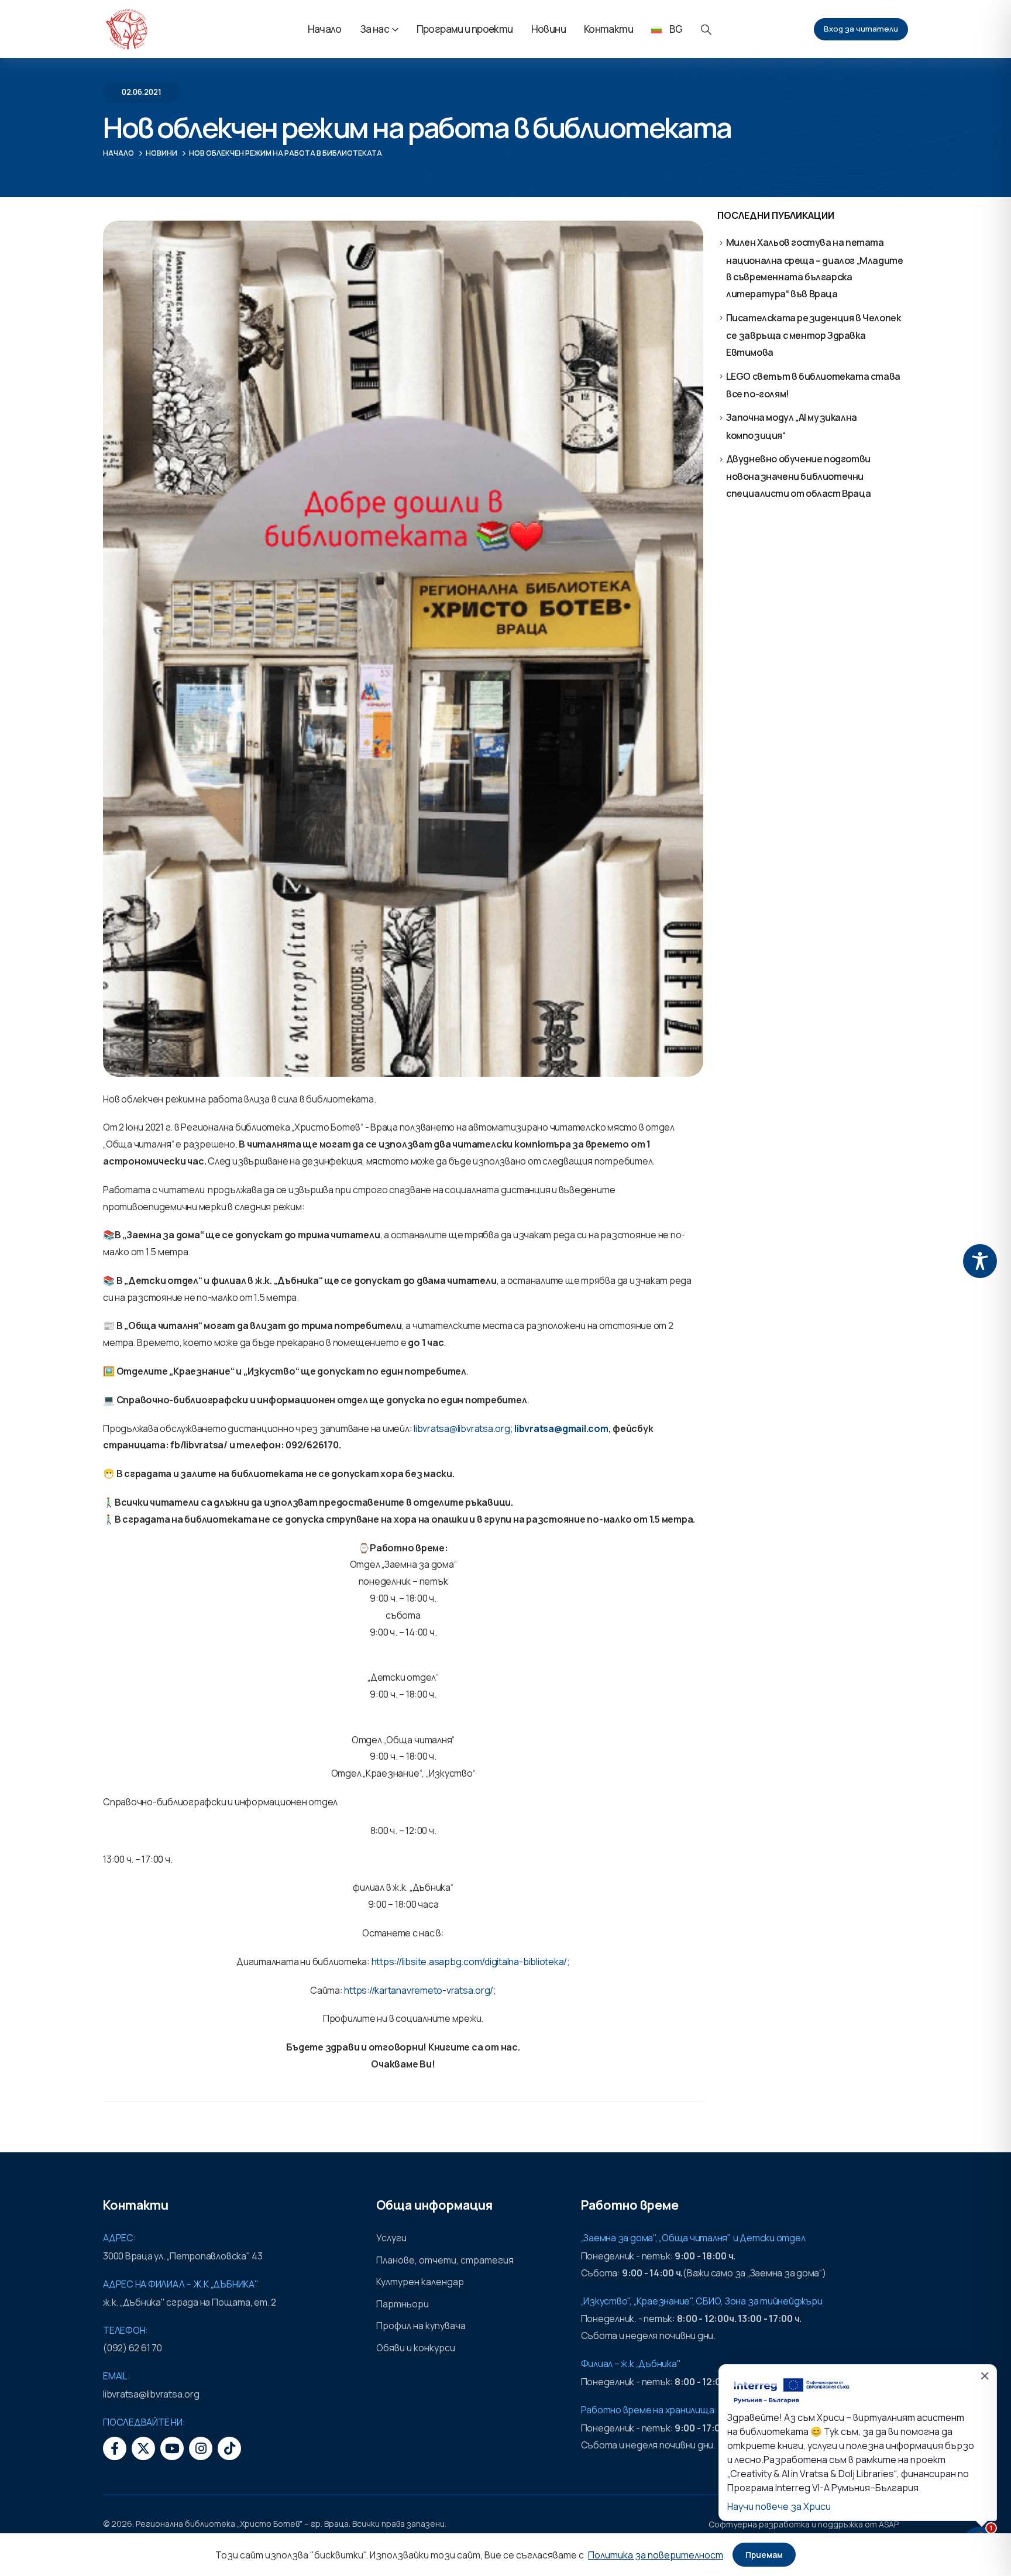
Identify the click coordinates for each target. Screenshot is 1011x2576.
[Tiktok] (229, 2448)
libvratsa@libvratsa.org (462, 1428)
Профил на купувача (421, 2326)
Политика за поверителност (656, 2555)
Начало (325, 29)
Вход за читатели (861, 29)
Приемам (764, 2555)
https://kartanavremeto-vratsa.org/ (419, 1990)
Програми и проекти (465, 29)
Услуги (391, 2238)
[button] (706, 30)
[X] (143, 2448)
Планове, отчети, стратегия (445, 2260)
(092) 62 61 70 (133, 2348)
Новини (549, 29)
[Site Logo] (126, 29)
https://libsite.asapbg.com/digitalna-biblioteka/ (469, 1962)
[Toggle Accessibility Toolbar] (980, 1261)
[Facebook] (115, 2448)
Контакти (608, 29)
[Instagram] (201, 2448)
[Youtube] (172, 2448)
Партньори (403, 2304)
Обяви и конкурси (416, 2348)
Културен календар (420, 2282)
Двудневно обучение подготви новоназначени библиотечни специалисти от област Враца (799, 476)
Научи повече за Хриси (779, 2506)
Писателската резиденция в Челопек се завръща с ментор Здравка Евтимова (814, 335)
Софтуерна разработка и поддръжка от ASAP (804, 2524)
